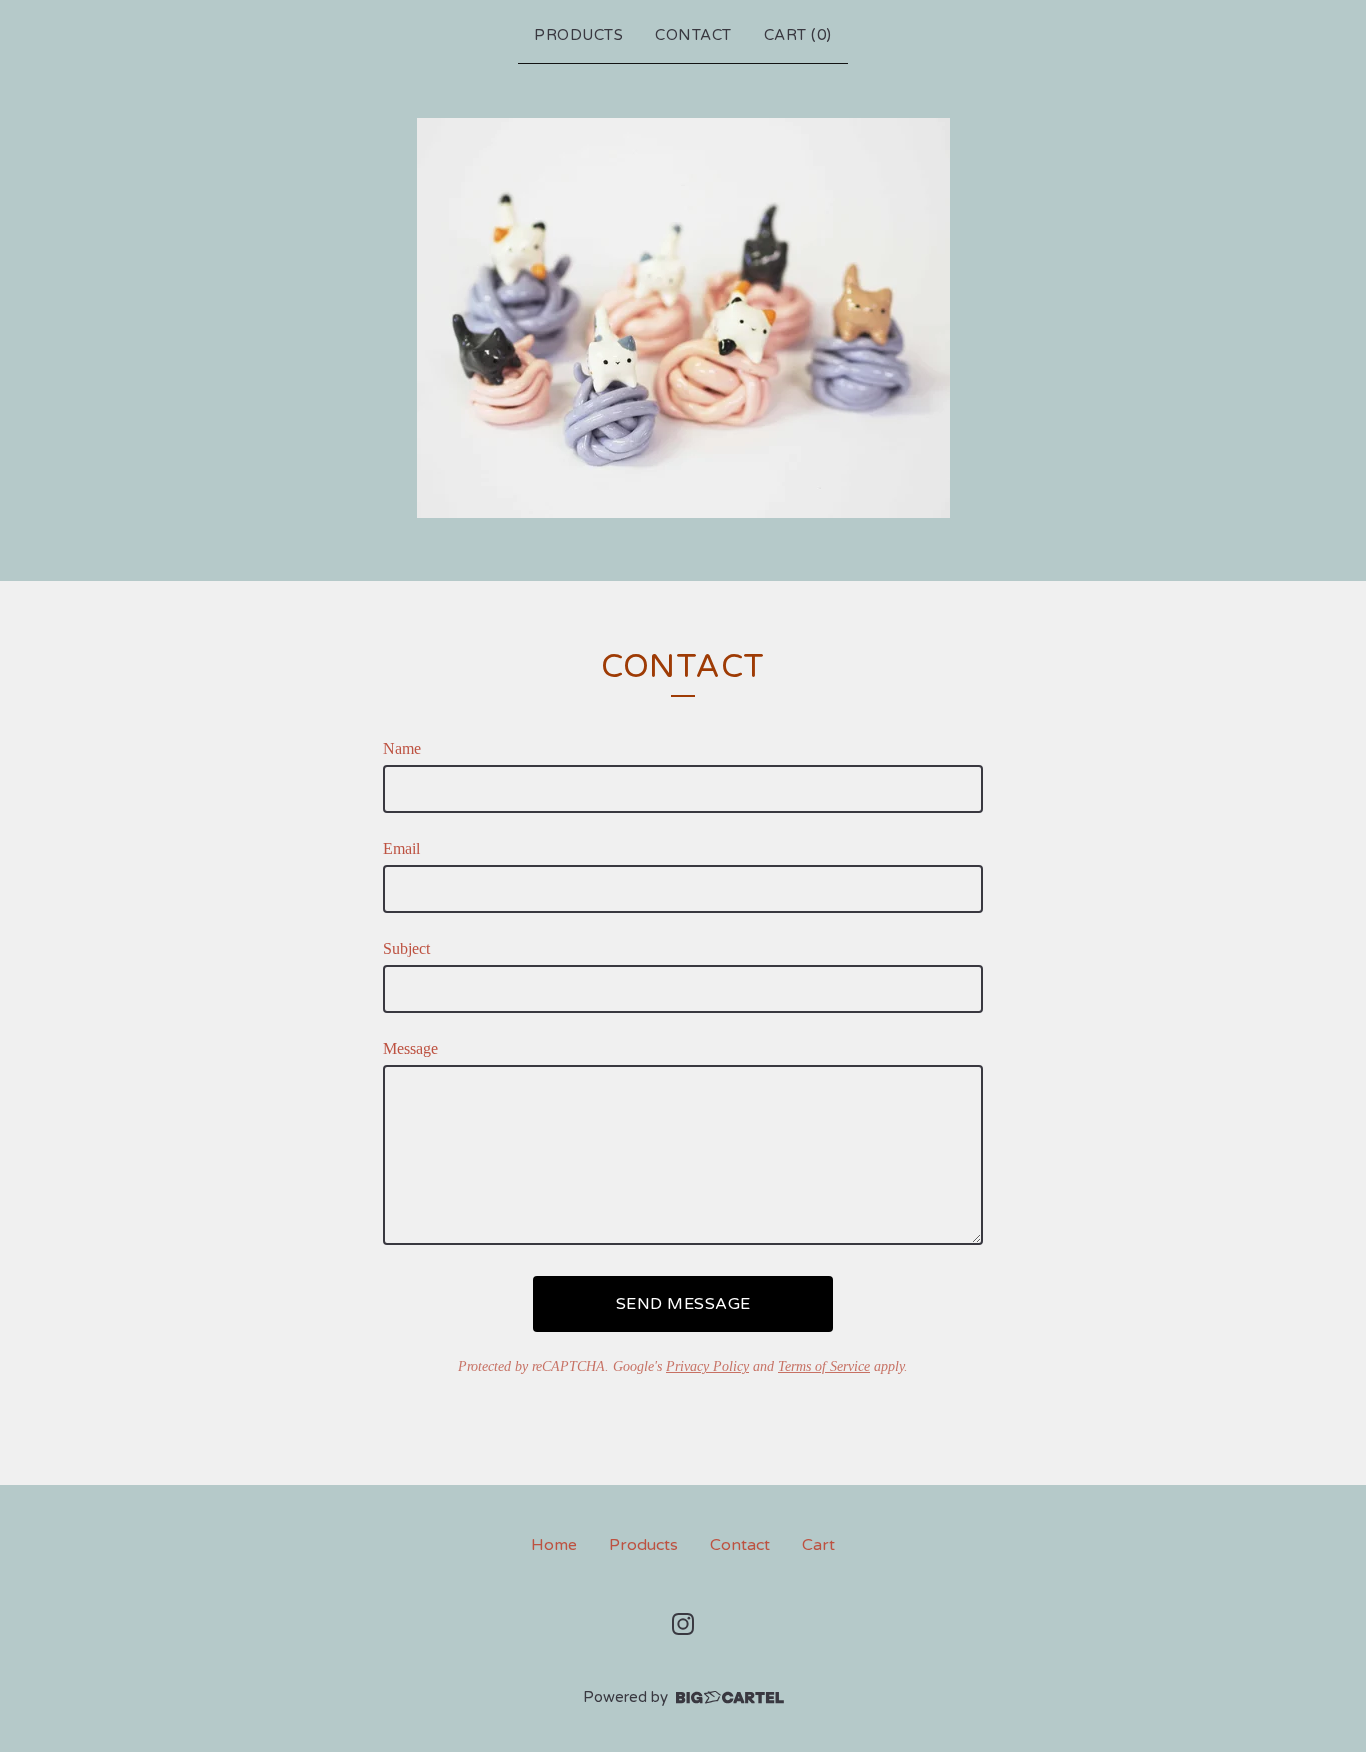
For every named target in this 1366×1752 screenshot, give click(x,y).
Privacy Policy (707, 1366)
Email (401, 848)
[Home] (683, 318)
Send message (683, 1304)
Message (410, 1048)
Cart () (798, 35)
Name (402, 748)
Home (554, 1545)
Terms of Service (824, 1366)
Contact (693, 35)
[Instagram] (683, 1624)
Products (578, 35)
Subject (406, 948)
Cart (818, 1545)
